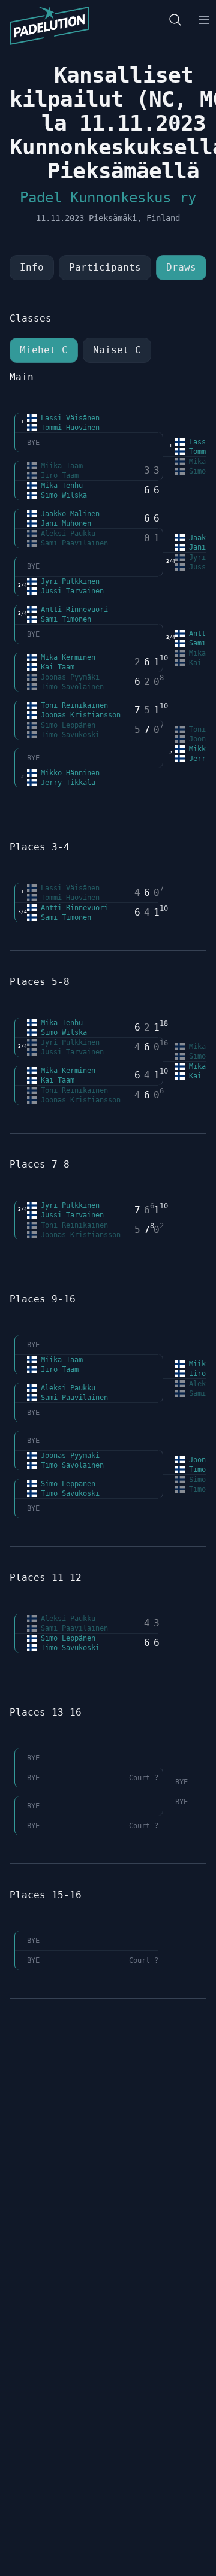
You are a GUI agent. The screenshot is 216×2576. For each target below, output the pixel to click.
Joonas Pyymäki (68, 677)
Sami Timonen (64, 619)
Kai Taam (55, 667)
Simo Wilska (62, 495)
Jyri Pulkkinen (68, 581)
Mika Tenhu (60, 486)
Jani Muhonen (64, 523)
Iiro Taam (58, 475)
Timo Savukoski (68, 735)
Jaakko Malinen (68, 514)
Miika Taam (60, 466)
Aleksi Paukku (66, 534)
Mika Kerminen (66, 657)
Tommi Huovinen (68, 428)
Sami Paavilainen (72, 543)
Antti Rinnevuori (72, 610)
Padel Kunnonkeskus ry (108, 198)
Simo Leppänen (66, 725)
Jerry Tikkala (66, 783)
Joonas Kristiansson (79, 715)
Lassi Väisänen (68, 418)
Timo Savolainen (70, 687)
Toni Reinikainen (72, 705)
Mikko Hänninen (68, 773)
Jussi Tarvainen (70, 591)
